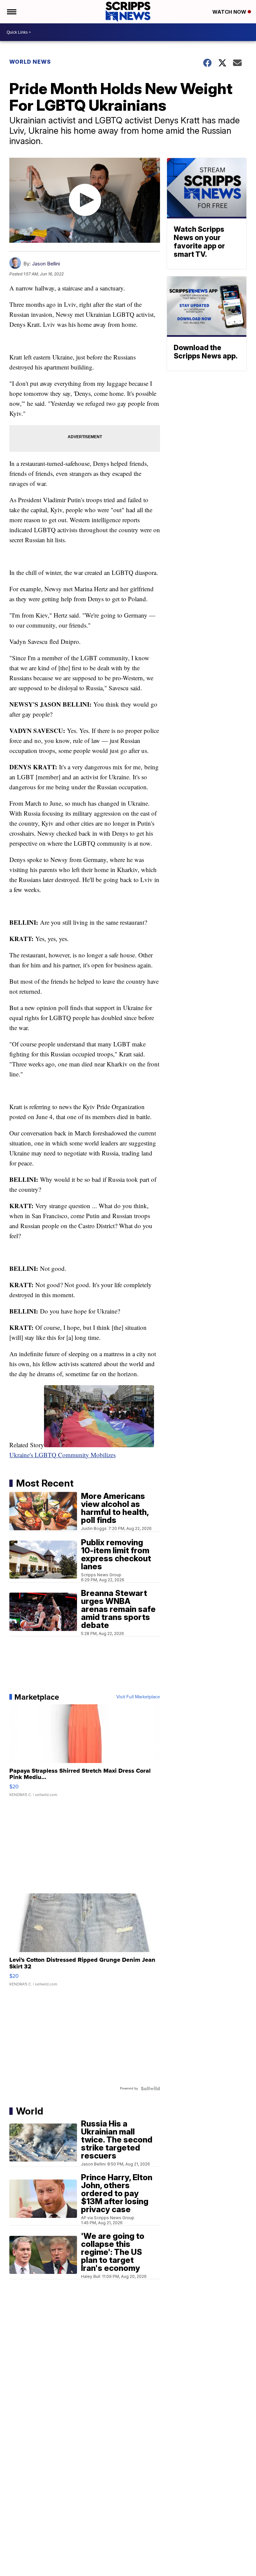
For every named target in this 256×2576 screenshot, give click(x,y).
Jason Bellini (46, 264)
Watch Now (230, 12)
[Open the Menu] (11, 12)
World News (30, 62)
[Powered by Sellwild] (150, 2088)
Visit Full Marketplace (138, 1697)
